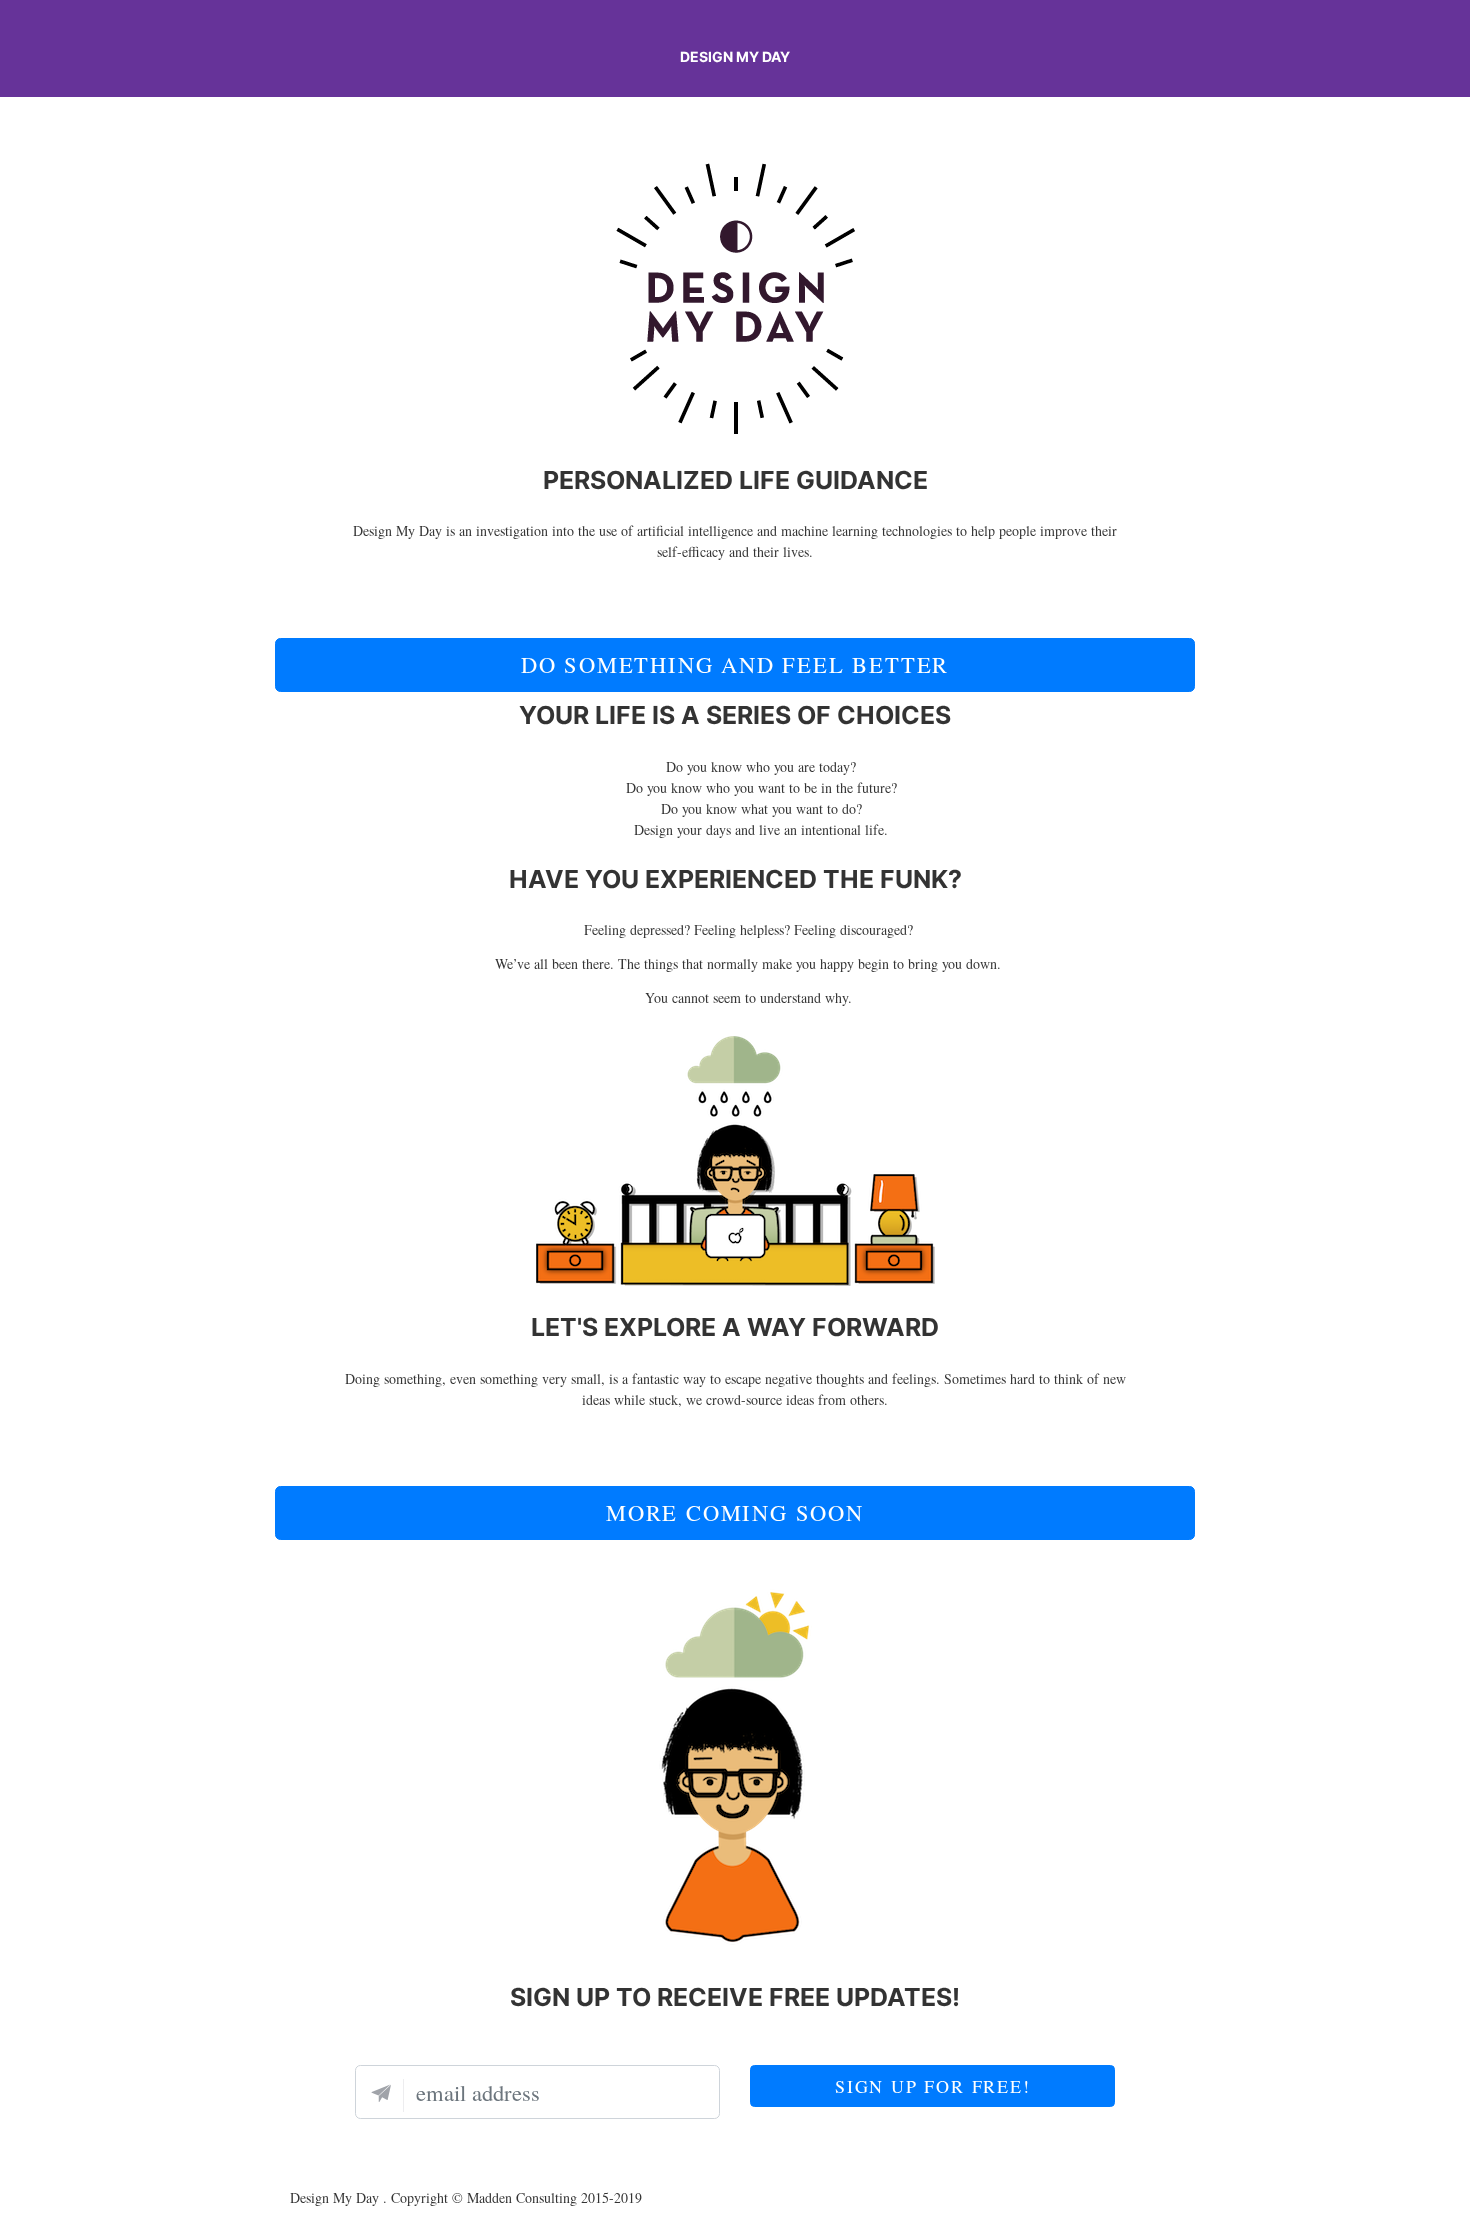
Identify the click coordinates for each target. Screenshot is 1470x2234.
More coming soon (735, 1512)
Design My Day (735, 56)
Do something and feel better (735, 664)
